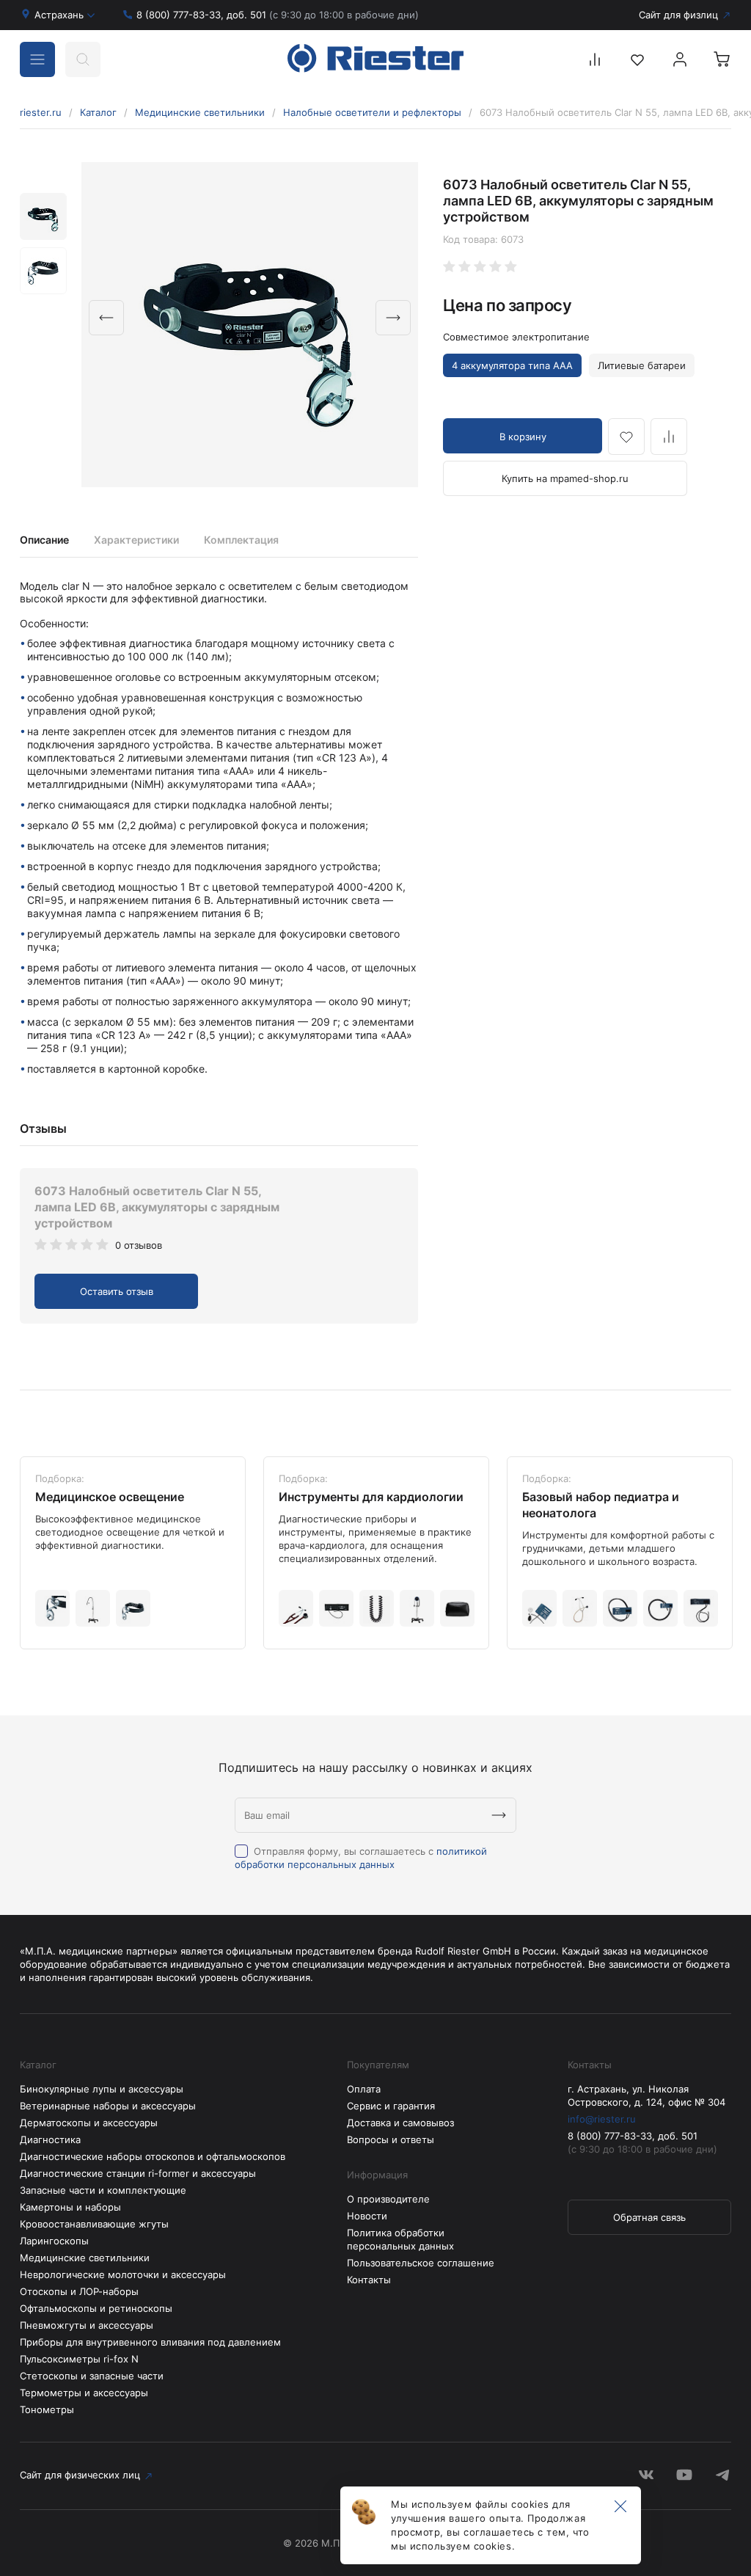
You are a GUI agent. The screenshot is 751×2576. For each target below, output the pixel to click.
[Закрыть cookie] (620, 2507)
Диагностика (50, 2139)
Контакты (369, 2280)
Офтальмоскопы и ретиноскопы (96, 2308)
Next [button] (393, 318)
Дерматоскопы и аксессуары (89, 2123)
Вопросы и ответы (391, 2139)
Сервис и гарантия (391, 2106)
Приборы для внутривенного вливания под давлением (150, 2342)
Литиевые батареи (642, 365)
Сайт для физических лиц (80, 2475)
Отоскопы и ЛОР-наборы (79, 2291)
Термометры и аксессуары (84, 2393)
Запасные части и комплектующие (103, 2190)
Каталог (98, 112)
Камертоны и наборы (70, 2207)
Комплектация (241, 540)
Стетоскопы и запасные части (92, 2376)
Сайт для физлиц (678, 15)
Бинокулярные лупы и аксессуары (102, 2089)
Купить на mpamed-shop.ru (565, 478)
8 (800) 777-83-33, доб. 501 (278, 15)
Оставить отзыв (117, 1291)
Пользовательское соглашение (421, 2263)
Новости (367, 2216)
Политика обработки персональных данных (400, 2239)
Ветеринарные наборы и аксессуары (108, 2106)
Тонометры (47, 2409)
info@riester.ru (602, 2119)
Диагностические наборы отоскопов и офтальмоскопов (153, 2156)
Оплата (364, 2089)
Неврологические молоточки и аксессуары (123, 2274)
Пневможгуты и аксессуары (87, 2325)
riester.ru (41, 112)
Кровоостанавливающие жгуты (94, 2224)
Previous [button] (106, 318)
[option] (250, 325)
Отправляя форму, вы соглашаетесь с (361, 1858)
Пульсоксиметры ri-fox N (79, 2359)
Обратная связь (649, 2217)
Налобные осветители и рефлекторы (372, 112)
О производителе (388, 2199)
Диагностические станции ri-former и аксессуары (138, 2173)
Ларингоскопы (54, 2241)
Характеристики (136, 540)
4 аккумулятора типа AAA (512, 365)
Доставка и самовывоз (400, 2123)
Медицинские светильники (200, 112)
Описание (44, 540)
